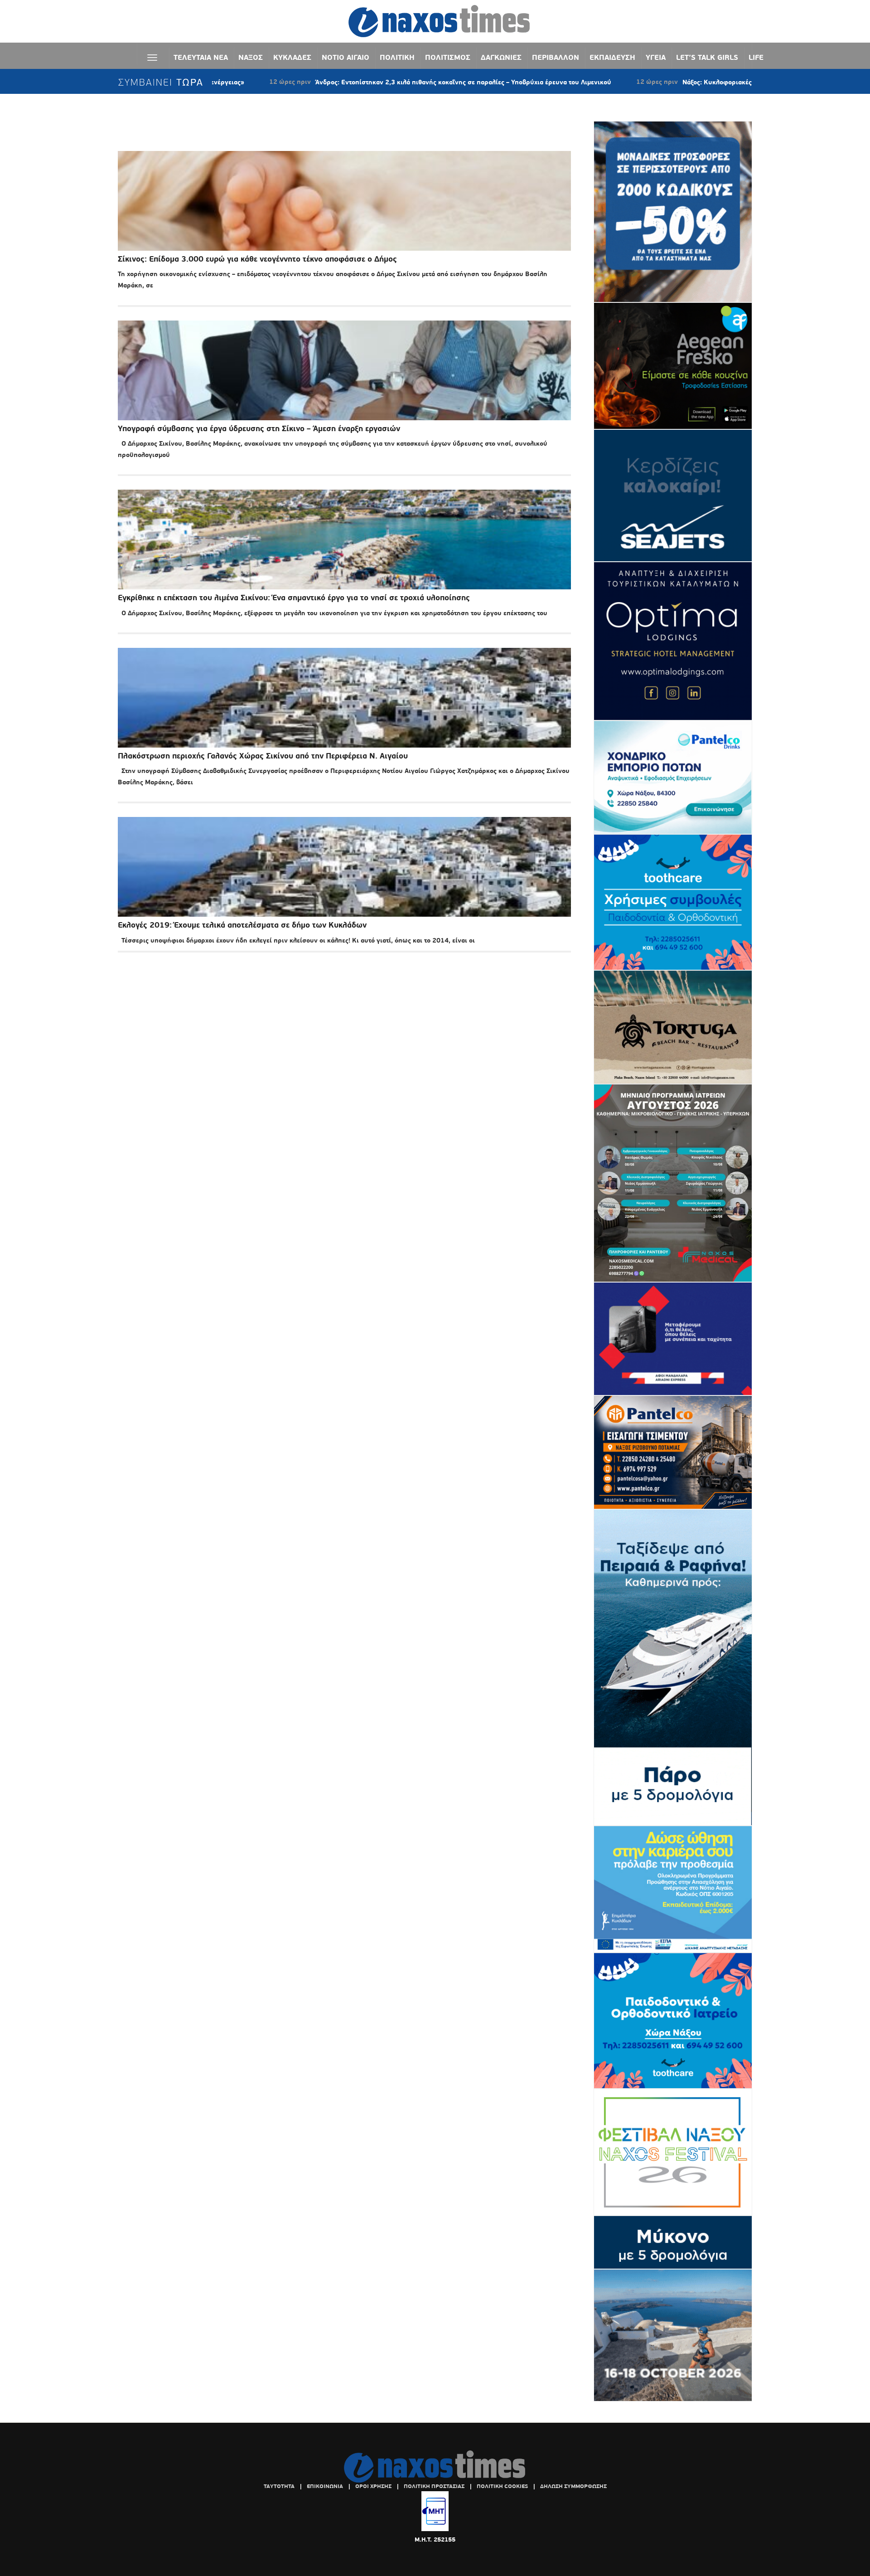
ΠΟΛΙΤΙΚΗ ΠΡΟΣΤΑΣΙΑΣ (434, 2486)
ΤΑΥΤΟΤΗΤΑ (279, 2486)
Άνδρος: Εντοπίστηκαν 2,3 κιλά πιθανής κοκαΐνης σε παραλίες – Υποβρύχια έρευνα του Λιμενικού (360, 82)
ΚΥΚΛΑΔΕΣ (292, 57)
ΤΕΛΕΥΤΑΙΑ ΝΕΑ (201, 57)
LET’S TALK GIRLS (707, 57)
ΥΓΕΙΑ (656, 57)
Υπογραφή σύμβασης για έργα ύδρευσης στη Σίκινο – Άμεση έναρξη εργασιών (259, 429)
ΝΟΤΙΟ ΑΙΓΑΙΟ (346, 57)
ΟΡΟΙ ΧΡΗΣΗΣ (373, 2486)
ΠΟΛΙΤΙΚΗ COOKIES (502, 2486)
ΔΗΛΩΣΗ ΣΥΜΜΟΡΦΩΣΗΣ (573, 2486)
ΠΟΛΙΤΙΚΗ (397, 57)
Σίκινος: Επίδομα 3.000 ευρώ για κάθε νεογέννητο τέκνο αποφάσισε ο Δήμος (257, 259)
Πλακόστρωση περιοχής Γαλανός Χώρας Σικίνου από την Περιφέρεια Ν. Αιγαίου (263, 756)
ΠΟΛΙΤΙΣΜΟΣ (448, 57)
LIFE (756, 57)
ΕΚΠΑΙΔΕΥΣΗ (612, 57)
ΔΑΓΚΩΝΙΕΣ (501, 57)
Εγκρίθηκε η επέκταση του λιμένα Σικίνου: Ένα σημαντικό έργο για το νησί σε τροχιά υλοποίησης (294, 598)
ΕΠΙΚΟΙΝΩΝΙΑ (325, 2486)
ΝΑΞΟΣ (251, 57)
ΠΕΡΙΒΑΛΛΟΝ (556, 57)
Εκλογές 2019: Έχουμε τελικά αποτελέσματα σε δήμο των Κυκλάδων (242, 925)
